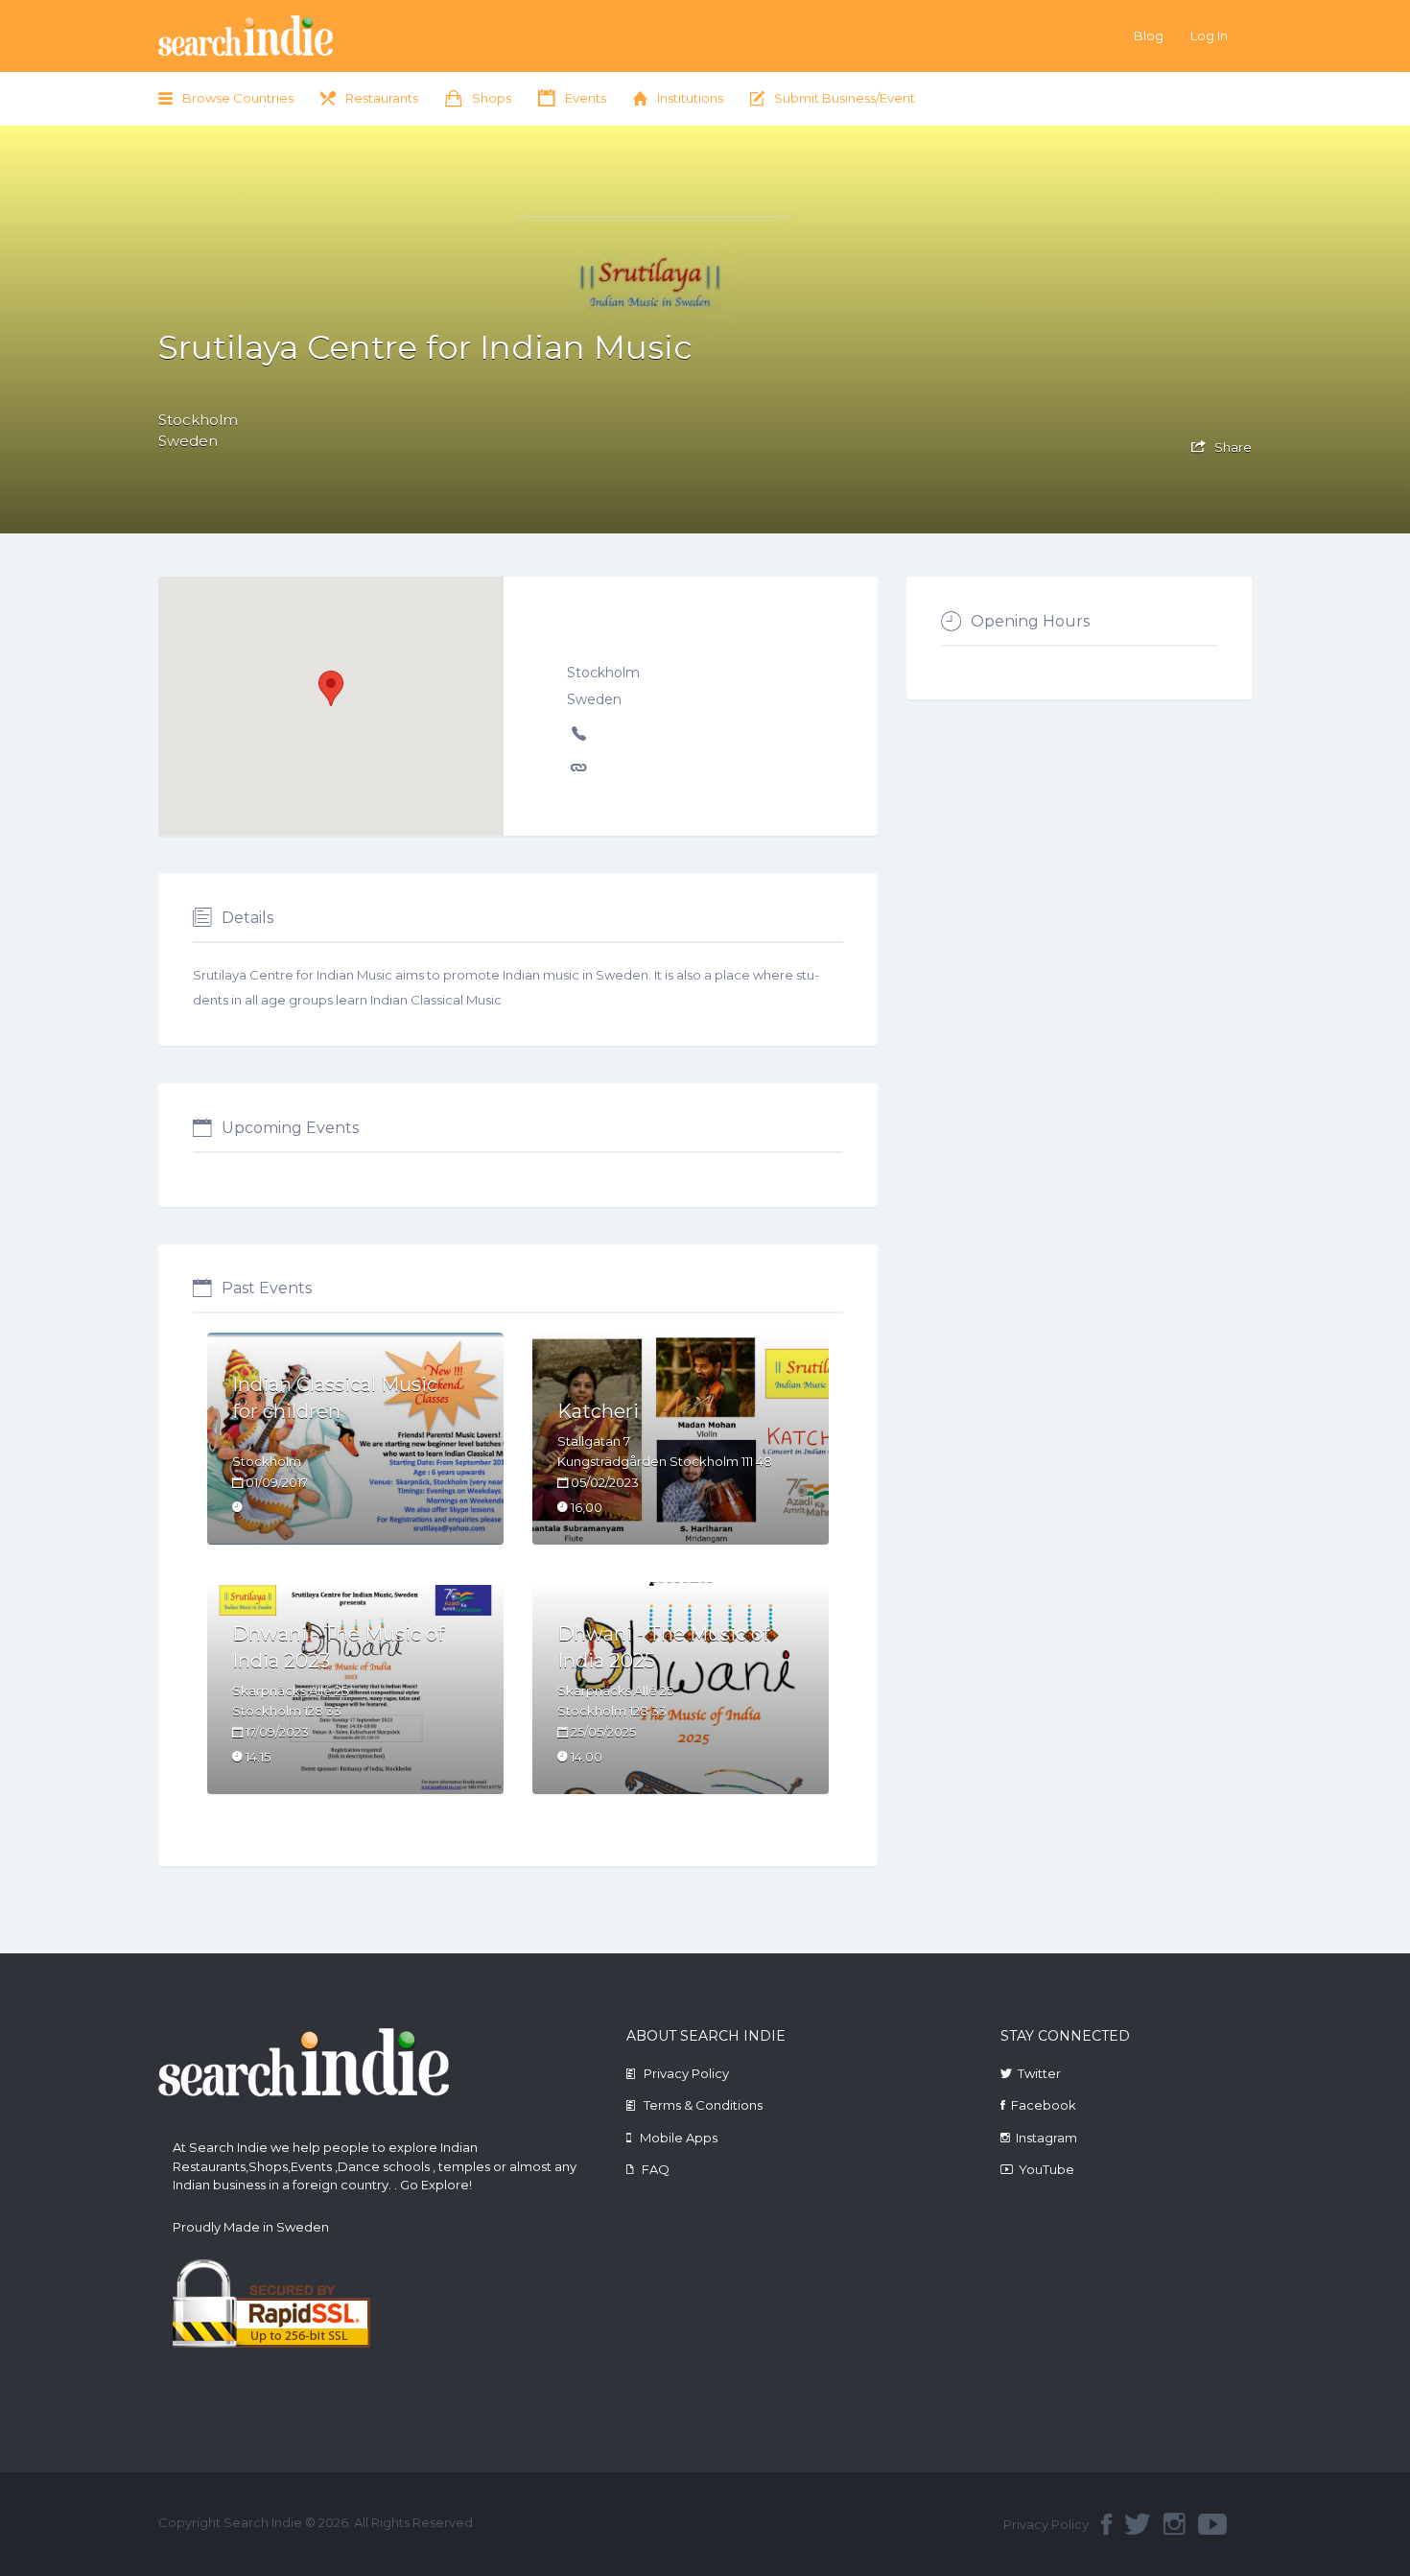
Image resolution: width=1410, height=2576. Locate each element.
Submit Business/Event (845, 98)
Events (586, 98)
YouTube (1046, 2169)
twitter (1138, 2524)
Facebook (1044, 2105)
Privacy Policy (686, 2073)
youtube (1212, 2524)
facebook (1106, 2524)
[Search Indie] (304, 36)
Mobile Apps (679, 2138)
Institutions (690, 98)
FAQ (656, 2169)
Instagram (1046, 2138)
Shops (492, 98)
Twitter (1039, 2073)
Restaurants (382, 98)
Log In (1209, 35)
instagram (1175, 2524)
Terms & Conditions (703, 2105)
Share (1232, 447)
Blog (1149, 35)
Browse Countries (238, 98)
